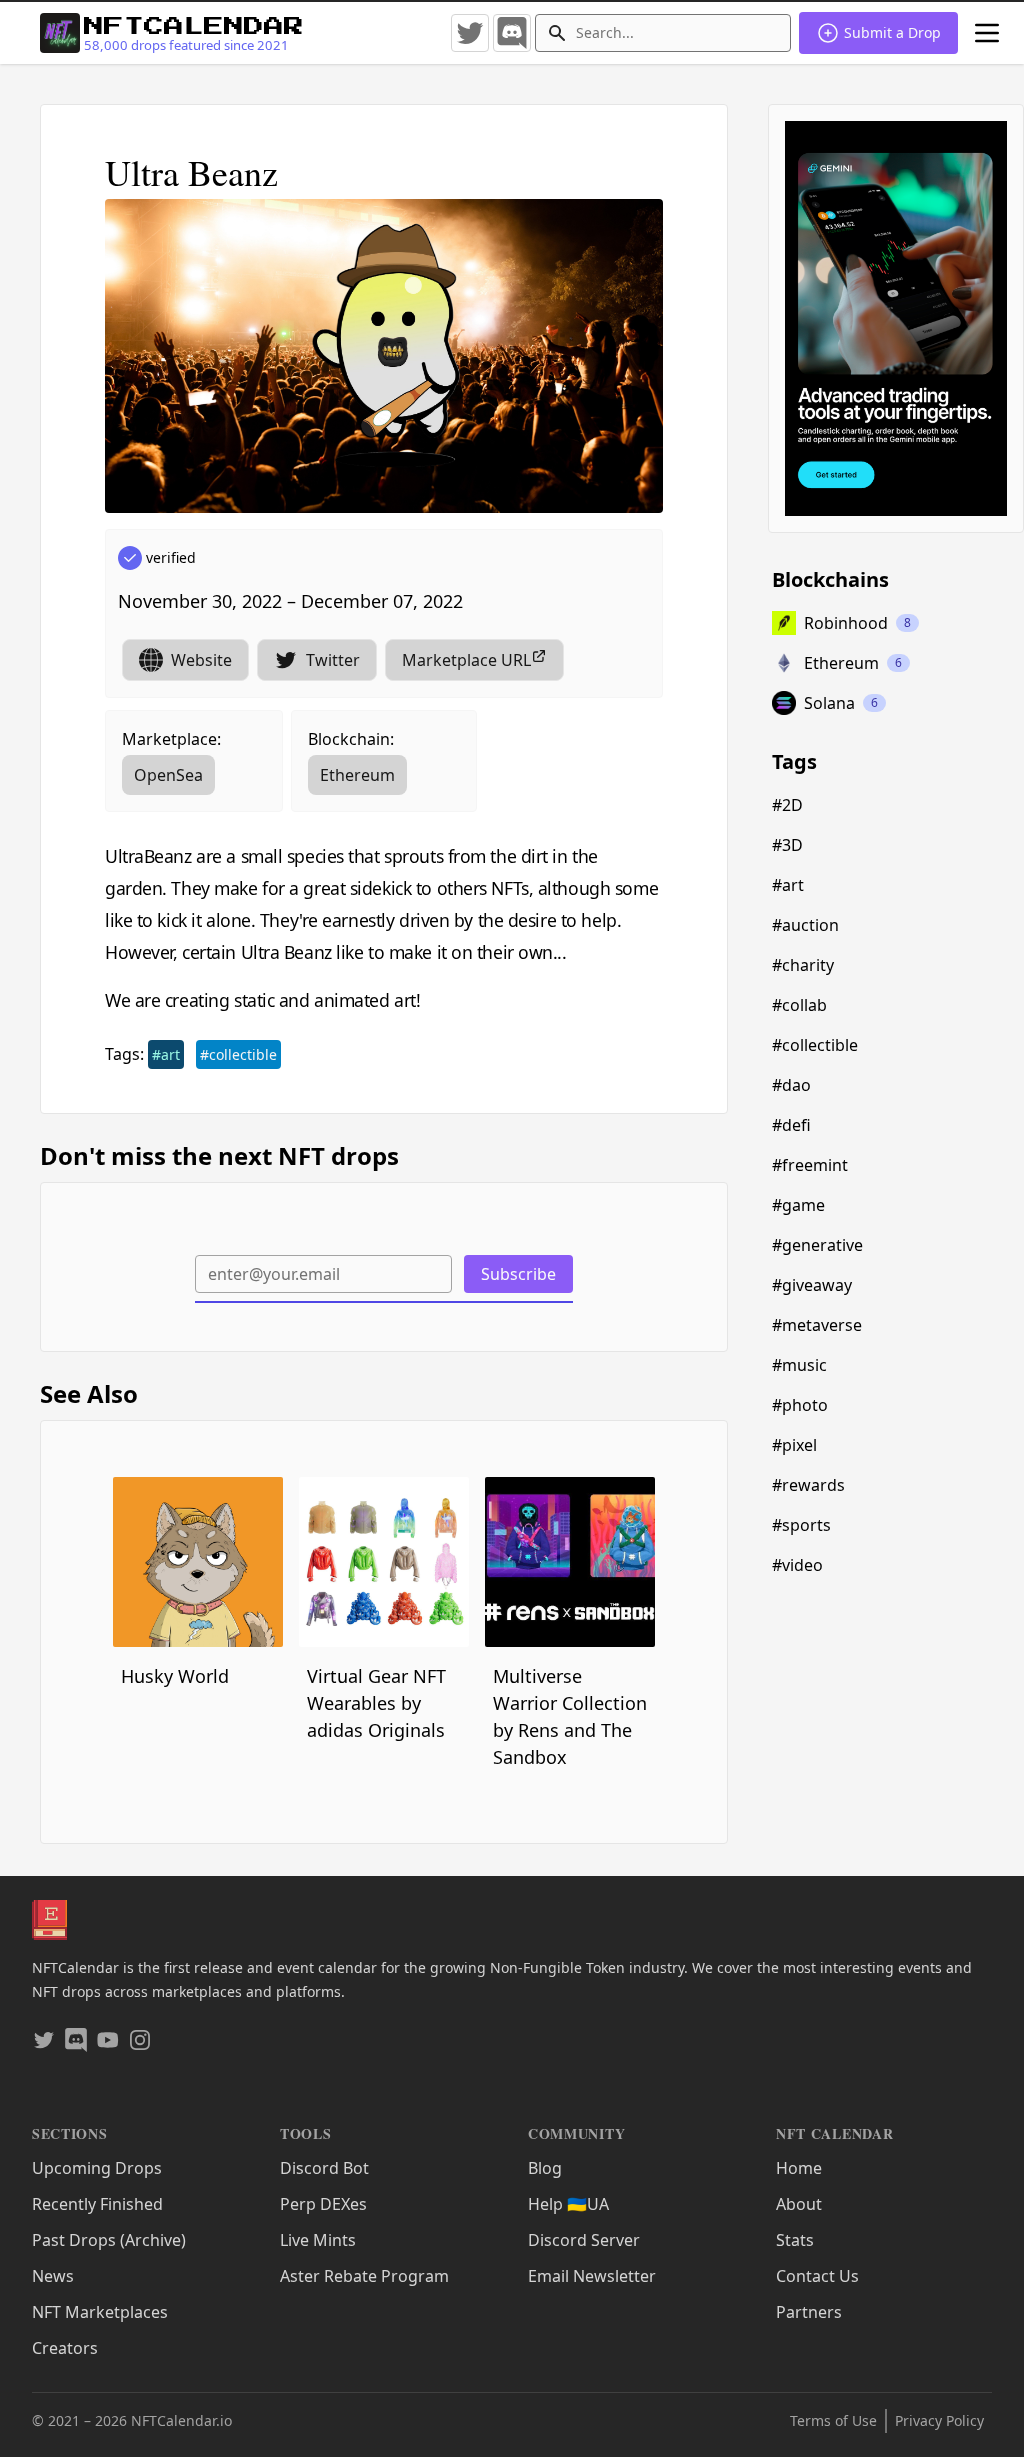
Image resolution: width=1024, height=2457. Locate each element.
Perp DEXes (323, 2204)
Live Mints (318, 2240)
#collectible (238, 1054)
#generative (817, 1245)
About (799, 2204)
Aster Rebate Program (364, 2276)
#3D (787, 845)
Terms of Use (833, 2420)
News (53, 2276)
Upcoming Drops (97, 2168)
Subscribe (518, 1274)
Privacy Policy (939, 2420)
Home (799, 2168)
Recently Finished (97, 2204)
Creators (65, 2348)
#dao (791, 1085)
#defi (791, 1125)
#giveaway (812, 1285)
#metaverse (817, 1325)
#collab (799, 1005)
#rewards (808, 1485)
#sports (801, 1525)
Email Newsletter (592, 2276)
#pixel (794, 1445)
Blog (545, 2168)
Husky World (175, 1676)
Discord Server (584, 2240)
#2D (787, 805)
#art (166, 1054)
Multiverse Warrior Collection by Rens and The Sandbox (570, 1716)
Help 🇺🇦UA (568, 2204)
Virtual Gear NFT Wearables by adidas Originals (376, 1703)
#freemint (810, 1165)
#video (797, 1565)
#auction (805, 925)
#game (798, 1205)
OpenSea (168, 775)
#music (799, 1365)
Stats (795, 2240)
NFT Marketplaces (100, 2312)
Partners (809, 2312)
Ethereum (357, 775)
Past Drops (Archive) (109, 2240)
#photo (800, 1405)
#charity (803, 965)
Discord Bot (324, 2168)
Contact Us (817, 2276)
